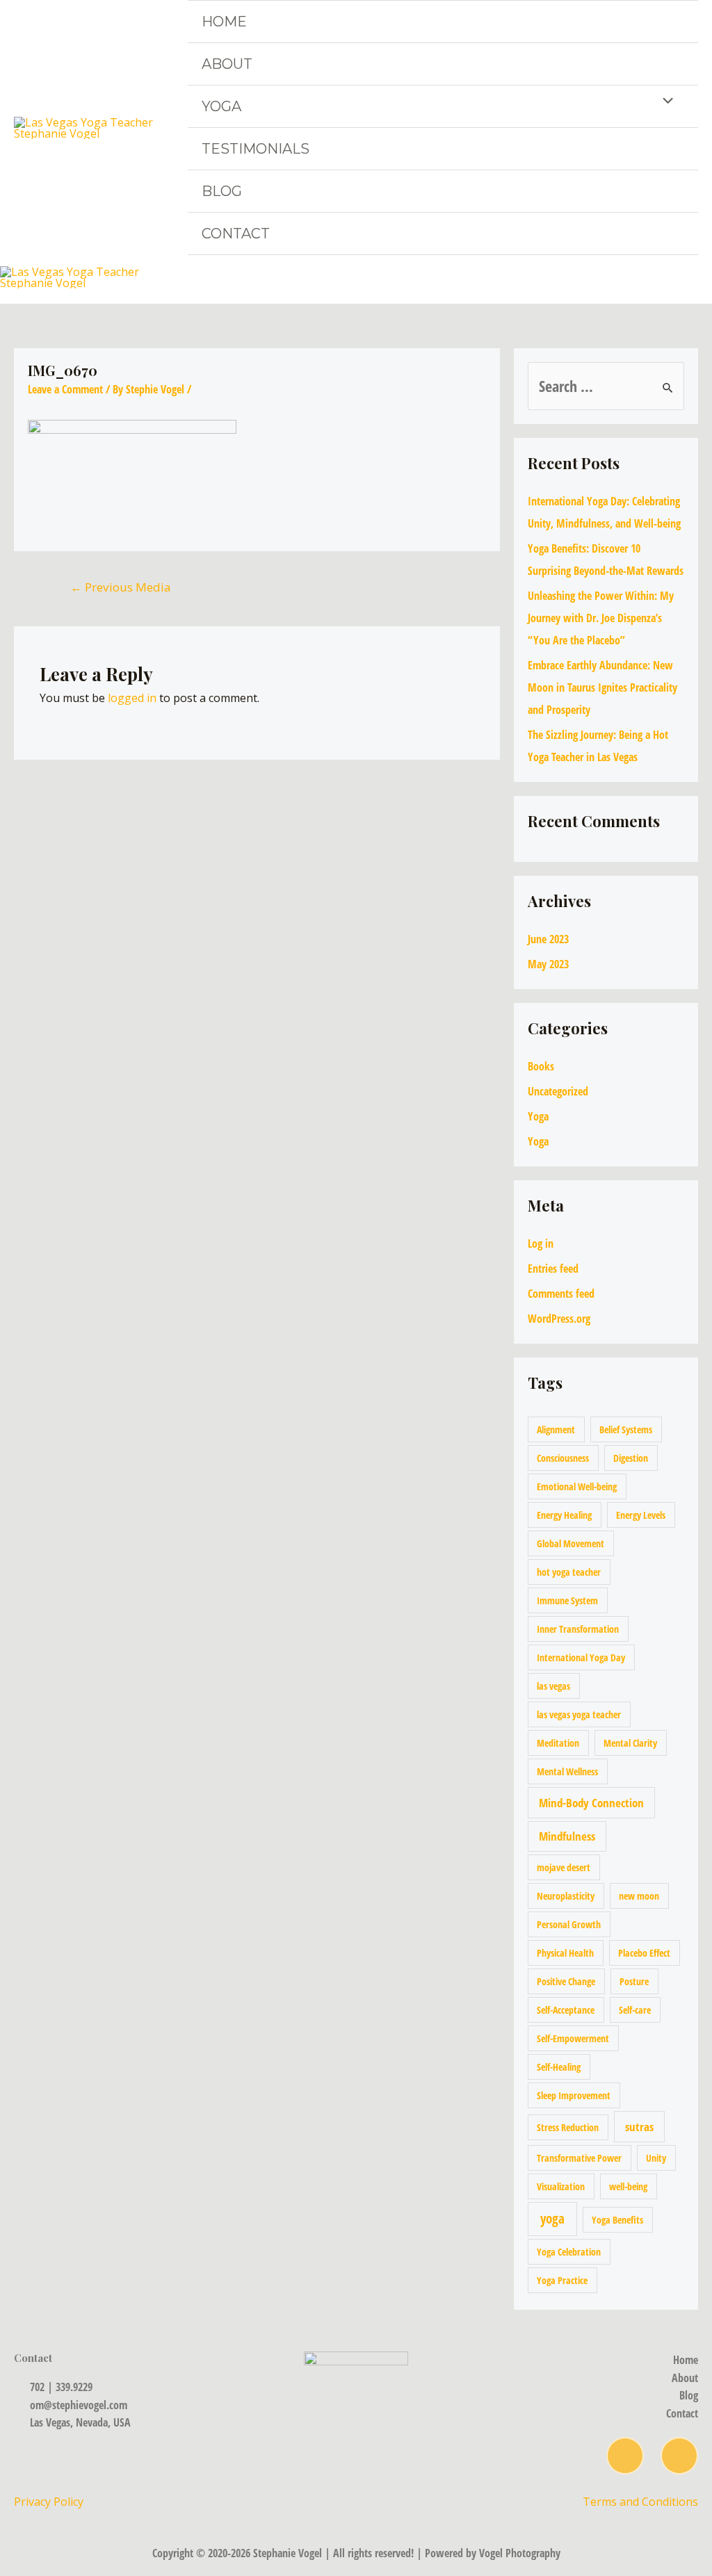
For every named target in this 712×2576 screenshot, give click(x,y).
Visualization (561, 2186)
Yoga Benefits (617, 2220)
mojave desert (564, 1867)
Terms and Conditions (640, 2502)
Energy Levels (641, 1515)
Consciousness (563, 1458)
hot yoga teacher (569, 1572)
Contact (236, 234)
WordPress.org (559, 1319)
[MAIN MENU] (697, 277)
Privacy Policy (50, 2502)
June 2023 (548, 939)
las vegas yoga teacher (579, 1714)
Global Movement (571, 1543)
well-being (628, 2186)
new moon (639, 1896)
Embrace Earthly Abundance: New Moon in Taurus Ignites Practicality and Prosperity (602, 687)
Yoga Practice (562, 2280)
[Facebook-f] (679, 2456)
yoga (552, 2219)
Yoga (221, 106)
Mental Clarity (630, 1743)
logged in (132, 698)
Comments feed (561, 1294)
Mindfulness (567, 1836)
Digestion (631, 1458)
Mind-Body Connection (591, 1803)
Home (224, 22)
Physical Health (565, 1953)
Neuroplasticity (566, 1896)
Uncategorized (558, 1091)
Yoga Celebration (569, 2252)
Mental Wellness (567, 1771)
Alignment (556, 1429)
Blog (222, 191)
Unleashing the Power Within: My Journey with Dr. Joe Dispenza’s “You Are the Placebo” (601, 618)
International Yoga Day (581, 1657)
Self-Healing (559, 2067)
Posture (634, 1981)
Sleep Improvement (574, 2095)
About (227, 64)
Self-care (635, 2010)
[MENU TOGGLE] (665, 102)
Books (541, 1066)
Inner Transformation (578, 1629)
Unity (656, 2158)
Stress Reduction (568, 2127)
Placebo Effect (644, 1953)
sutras (639, 2127)
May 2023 (548, 964)
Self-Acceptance (566, 2010)
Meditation (558, 1743)
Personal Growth (569, 1924)
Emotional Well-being (577, 1486)
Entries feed (553, 1269)
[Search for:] (606, 388)
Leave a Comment (65, 389)
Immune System (567, 1600)
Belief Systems (626, 1429)
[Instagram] (625, 2456)
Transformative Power (579, 2158)
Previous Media (121, 587)
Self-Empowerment (573, 2038)
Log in (541, 1244)
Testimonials (256, 149)
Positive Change (566, 1981)
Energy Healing (564, 1515)
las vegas (553, 1686)
